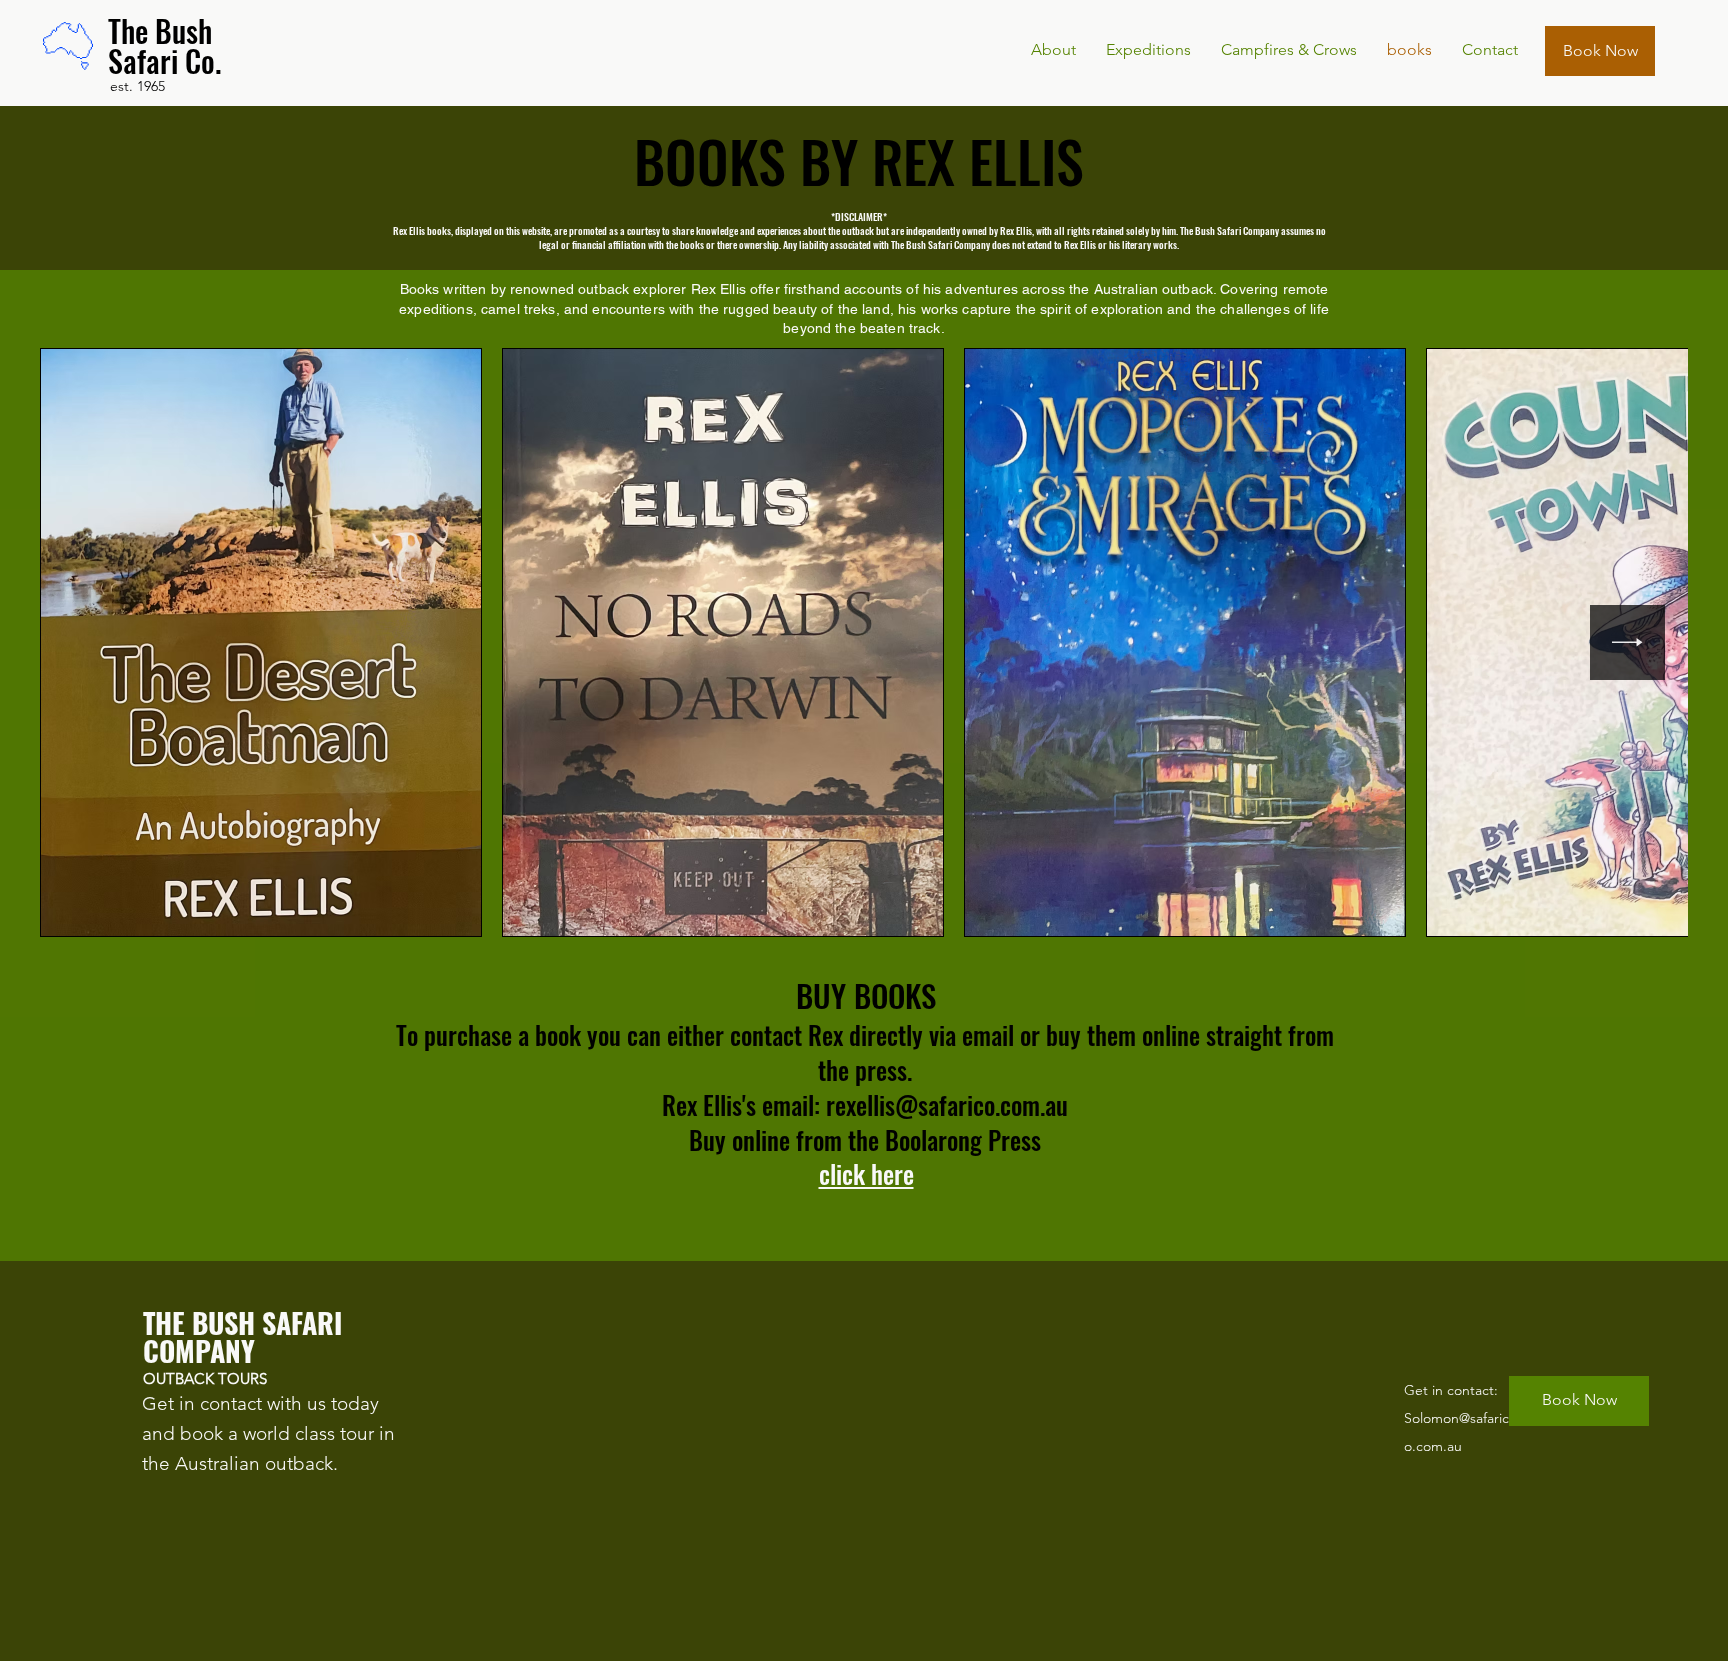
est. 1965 (137, 86)
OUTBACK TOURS (207, 1378)
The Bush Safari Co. (165, 45)
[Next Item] (1627, 642)
